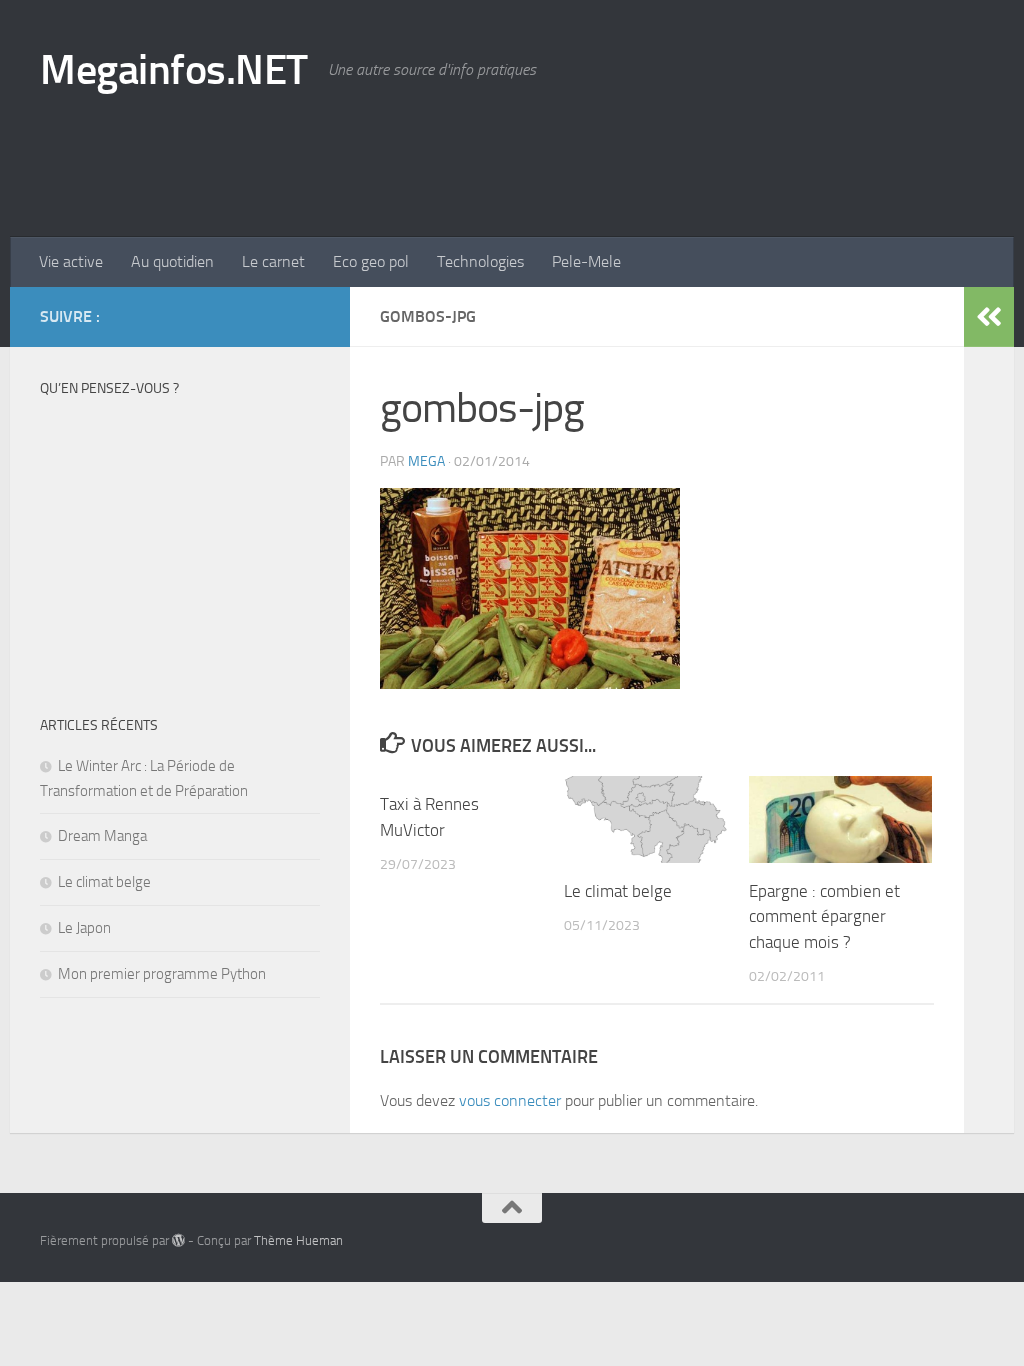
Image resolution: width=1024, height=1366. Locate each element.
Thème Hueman (298, 1240)
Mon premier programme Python (162, 974)
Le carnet (273, 261)
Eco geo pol (371, 261)
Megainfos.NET (174, 70)
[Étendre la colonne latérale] (989, 317)
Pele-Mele (586, 261)
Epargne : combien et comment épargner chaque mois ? (824, 916)
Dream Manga (102, 836)
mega (426, 461)
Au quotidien (172, 261)
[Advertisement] (620, 155)
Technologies (480, 261)
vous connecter (510, 1100)
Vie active (71, 261)
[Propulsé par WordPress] (178, 1240)
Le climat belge (618, 891)
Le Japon (84, 928)
